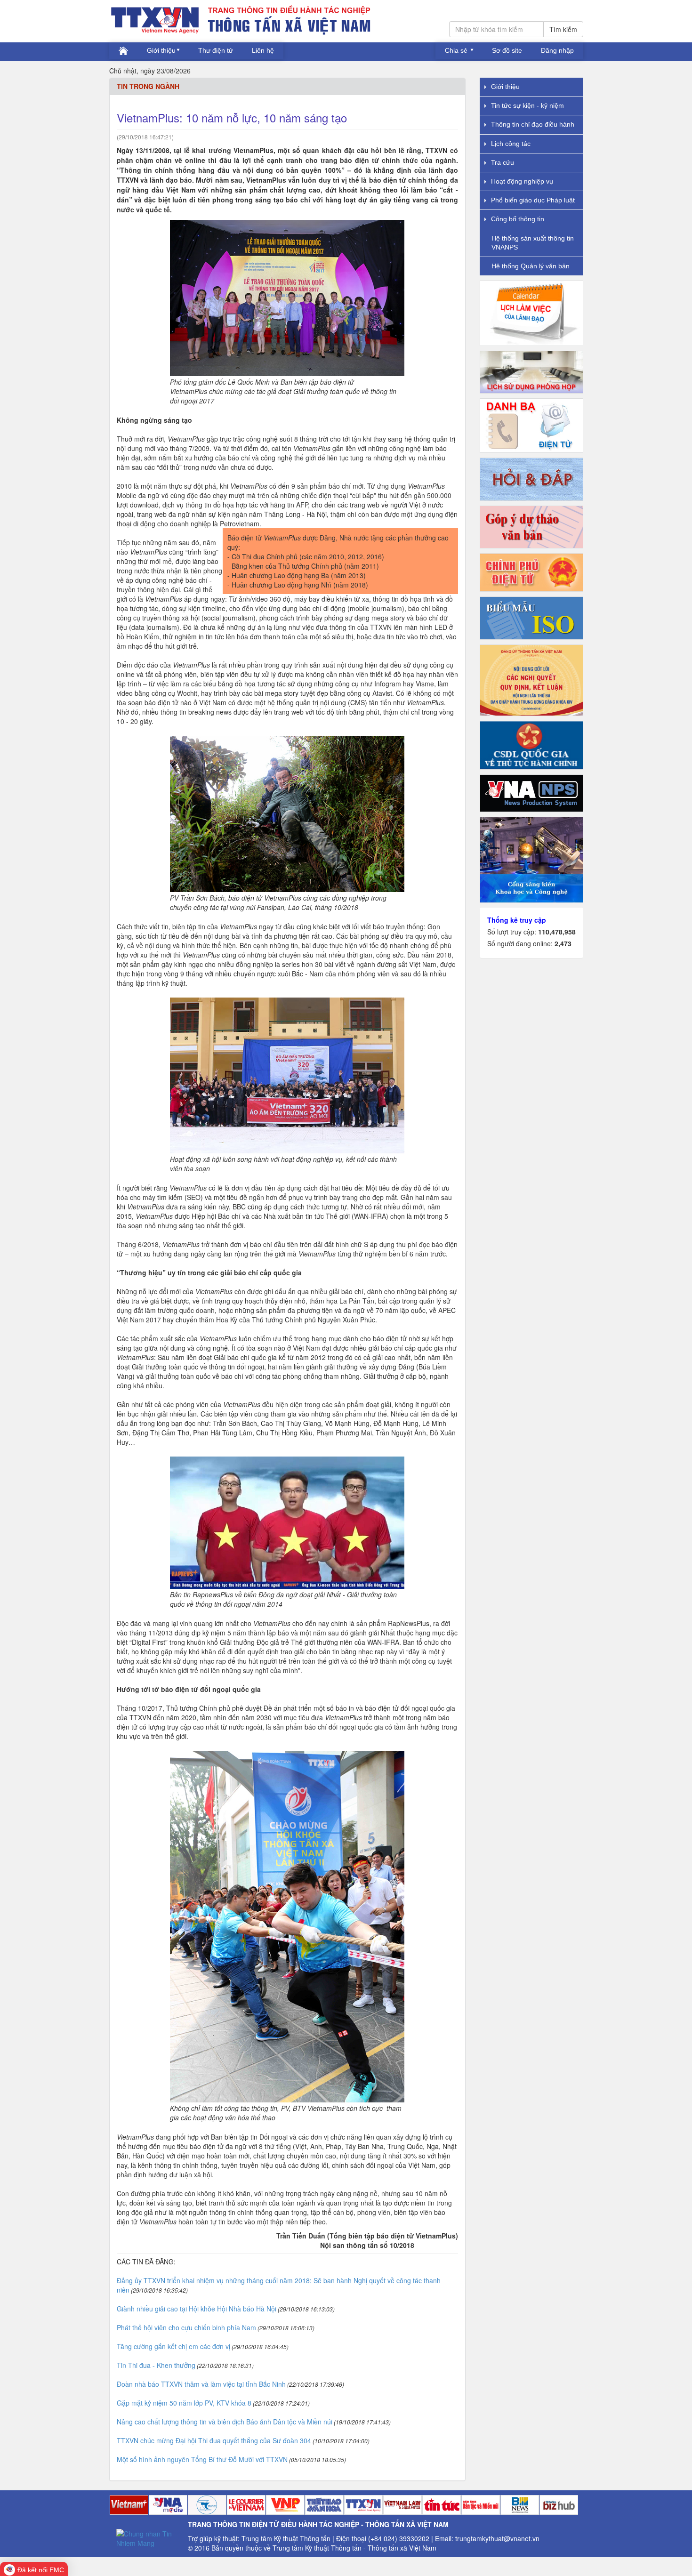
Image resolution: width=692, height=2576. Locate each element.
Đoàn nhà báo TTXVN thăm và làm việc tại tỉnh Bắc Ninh (201, 2384)
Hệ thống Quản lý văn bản (531, 266)
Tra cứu (503, 162)
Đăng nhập (557, 50)
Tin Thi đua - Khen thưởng (156, 2365)
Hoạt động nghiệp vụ (522, 181)
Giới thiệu (161, 50)
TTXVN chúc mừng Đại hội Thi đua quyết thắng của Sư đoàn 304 (214, 2440)
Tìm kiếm (563, 29)
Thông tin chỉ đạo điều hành (533, 124)
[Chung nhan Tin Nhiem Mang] (149, 2537)
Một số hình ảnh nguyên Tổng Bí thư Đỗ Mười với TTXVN (202, 2459)
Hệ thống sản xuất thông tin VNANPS (533, 243)
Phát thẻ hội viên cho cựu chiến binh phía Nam (186, 2327)
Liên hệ (263, 50)
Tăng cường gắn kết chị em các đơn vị (173, 2346)
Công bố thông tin (518, 219)
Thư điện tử (216, 50)
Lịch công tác (511, 144)
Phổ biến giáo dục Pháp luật (533, 200)
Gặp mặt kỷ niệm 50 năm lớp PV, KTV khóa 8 (184, 2403)
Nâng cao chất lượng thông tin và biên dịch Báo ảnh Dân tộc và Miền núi (225, 2422)
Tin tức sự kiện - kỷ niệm (527, 105)
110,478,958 (557, 932)
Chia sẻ (457, 50)
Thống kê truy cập (517, 920)
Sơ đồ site (507, 50)
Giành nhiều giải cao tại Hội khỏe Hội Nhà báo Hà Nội (197, 2309)
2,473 (563, 943)
